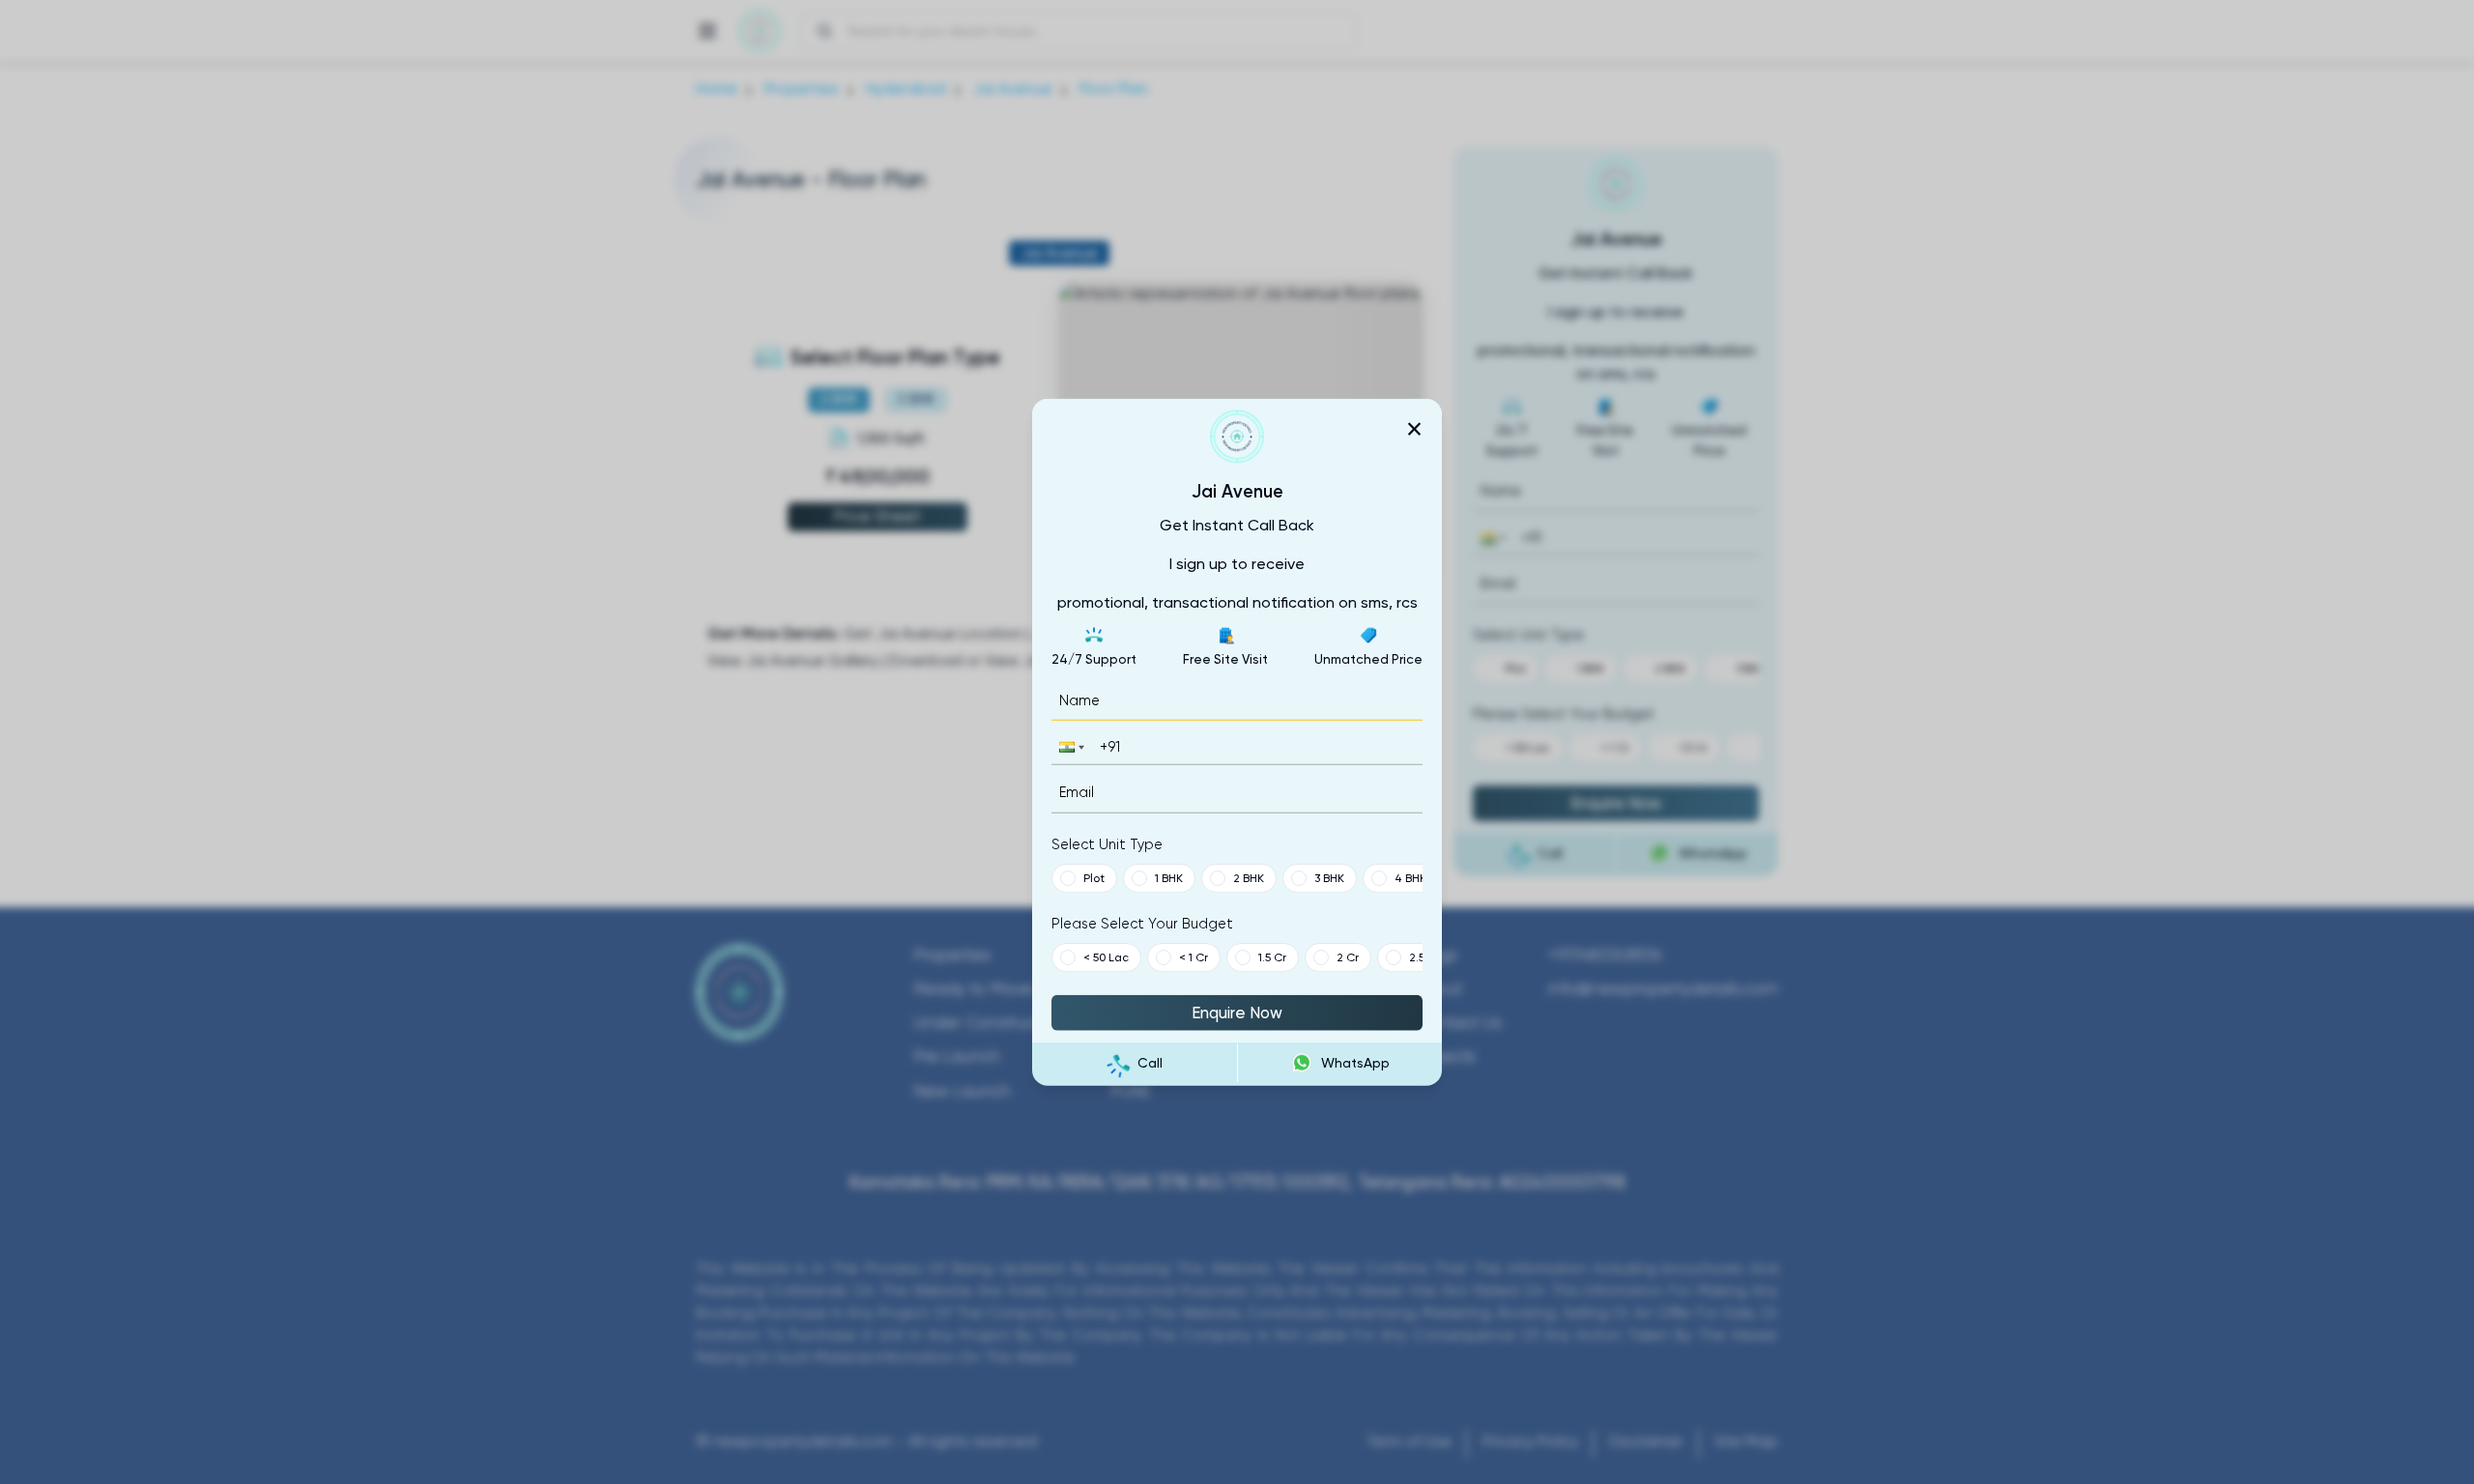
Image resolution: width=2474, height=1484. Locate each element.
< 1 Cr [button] (1194, 956)
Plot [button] (1094, 877)
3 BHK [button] (1329, 877)
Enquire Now (1237, 1012)
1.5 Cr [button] (1272, 956)
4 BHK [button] (1410, 877)
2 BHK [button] (1249, 877)
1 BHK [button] (1169, 877)
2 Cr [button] (1348, 956)
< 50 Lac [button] (1106, 956)
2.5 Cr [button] (1424, 956)
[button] (1070, 747)
